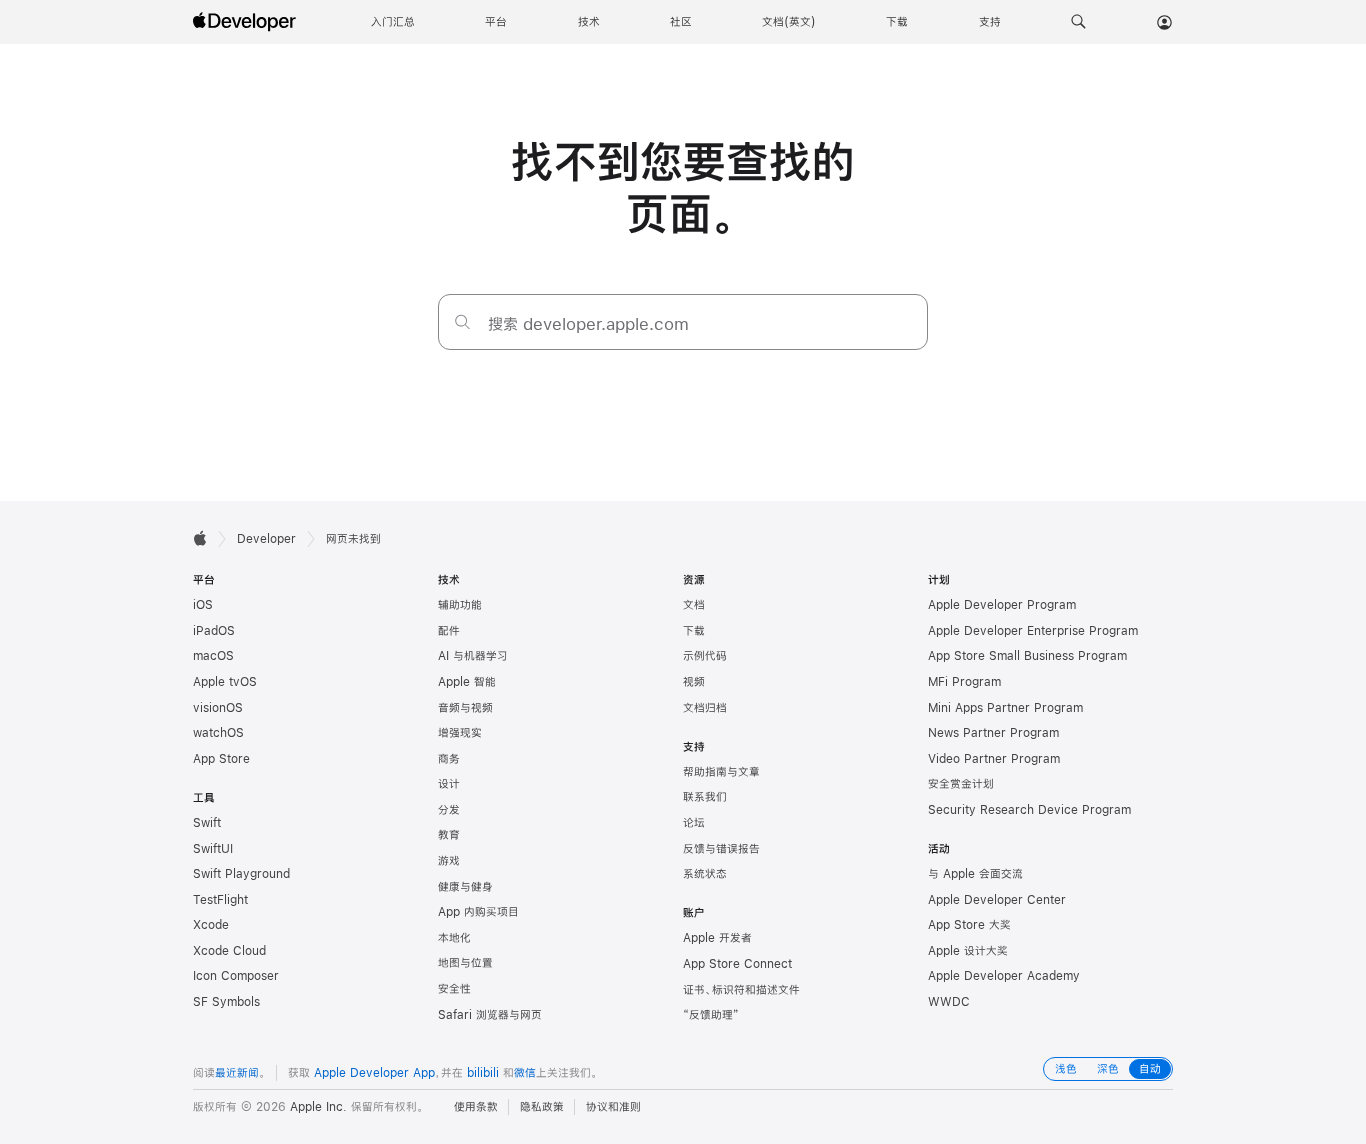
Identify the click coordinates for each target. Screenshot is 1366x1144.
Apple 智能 (467, 682)
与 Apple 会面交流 (975, 874)
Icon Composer (236, 976)
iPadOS (214, 631)
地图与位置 (465, 963)
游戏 (449, 861)
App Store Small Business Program (1027, 656)
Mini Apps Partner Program (1005, 708)
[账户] (1164, 22)
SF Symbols (226, 1002)
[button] (1078, 22)
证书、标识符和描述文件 (741, 990)
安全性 (454, 989)
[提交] (462, 321)
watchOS (218, 733)
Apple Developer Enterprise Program (1033, 631)
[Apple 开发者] (247, 22)
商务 (449, 759)
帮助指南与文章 (721, 772)
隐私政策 (542, 1107)
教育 (449, 835)
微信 (525, 1073)
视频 (694, 682)
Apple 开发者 (717, 938)
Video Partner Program (994, 759)
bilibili (483, 1073)
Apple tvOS (225, 682)
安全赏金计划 (961, 784)
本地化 (454, 938)
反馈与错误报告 (721, 849)
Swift (207, 823)
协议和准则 (613, 1107)
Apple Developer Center (997, 900)
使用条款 (476, 1107)
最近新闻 (237, 1073)
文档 (694, 605)
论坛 (694, 823)
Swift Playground (241, 874)
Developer (266, 539)
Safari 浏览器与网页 (490, 1015)
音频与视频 (465, 708)
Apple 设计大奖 (968, 951)
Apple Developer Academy (1004, 976)
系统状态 (705, 874)
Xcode (211, 925)
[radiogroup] (1108, 1069)
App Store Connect (737, 964)
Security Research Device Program (1029, 810)
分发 (449, 810)
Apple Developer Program (1002, 605)
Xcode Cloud (229, 951)
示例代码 (705, 656)
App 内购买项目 (478, 912)
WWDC (949, 1002)
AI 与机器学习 (473, 656)
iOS (203, 605)
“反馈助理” (711, 1015)
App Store (221, 759)
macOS (213, 656)
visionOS (218, 708)
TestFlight (220, 900)
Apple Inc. (318, 1107)
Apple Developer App (374, 1073)
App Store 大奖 (969, 925)
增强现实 (460, 733)
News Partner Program (993, 733)
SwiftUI (213, 849)
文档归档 (705, 708)
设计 (449, 784)
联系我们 (705, 797)
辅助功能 (460, 605)
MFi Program (964, 682)
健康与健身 (465, 887)
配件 (449, 631)
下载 (694, 631)
